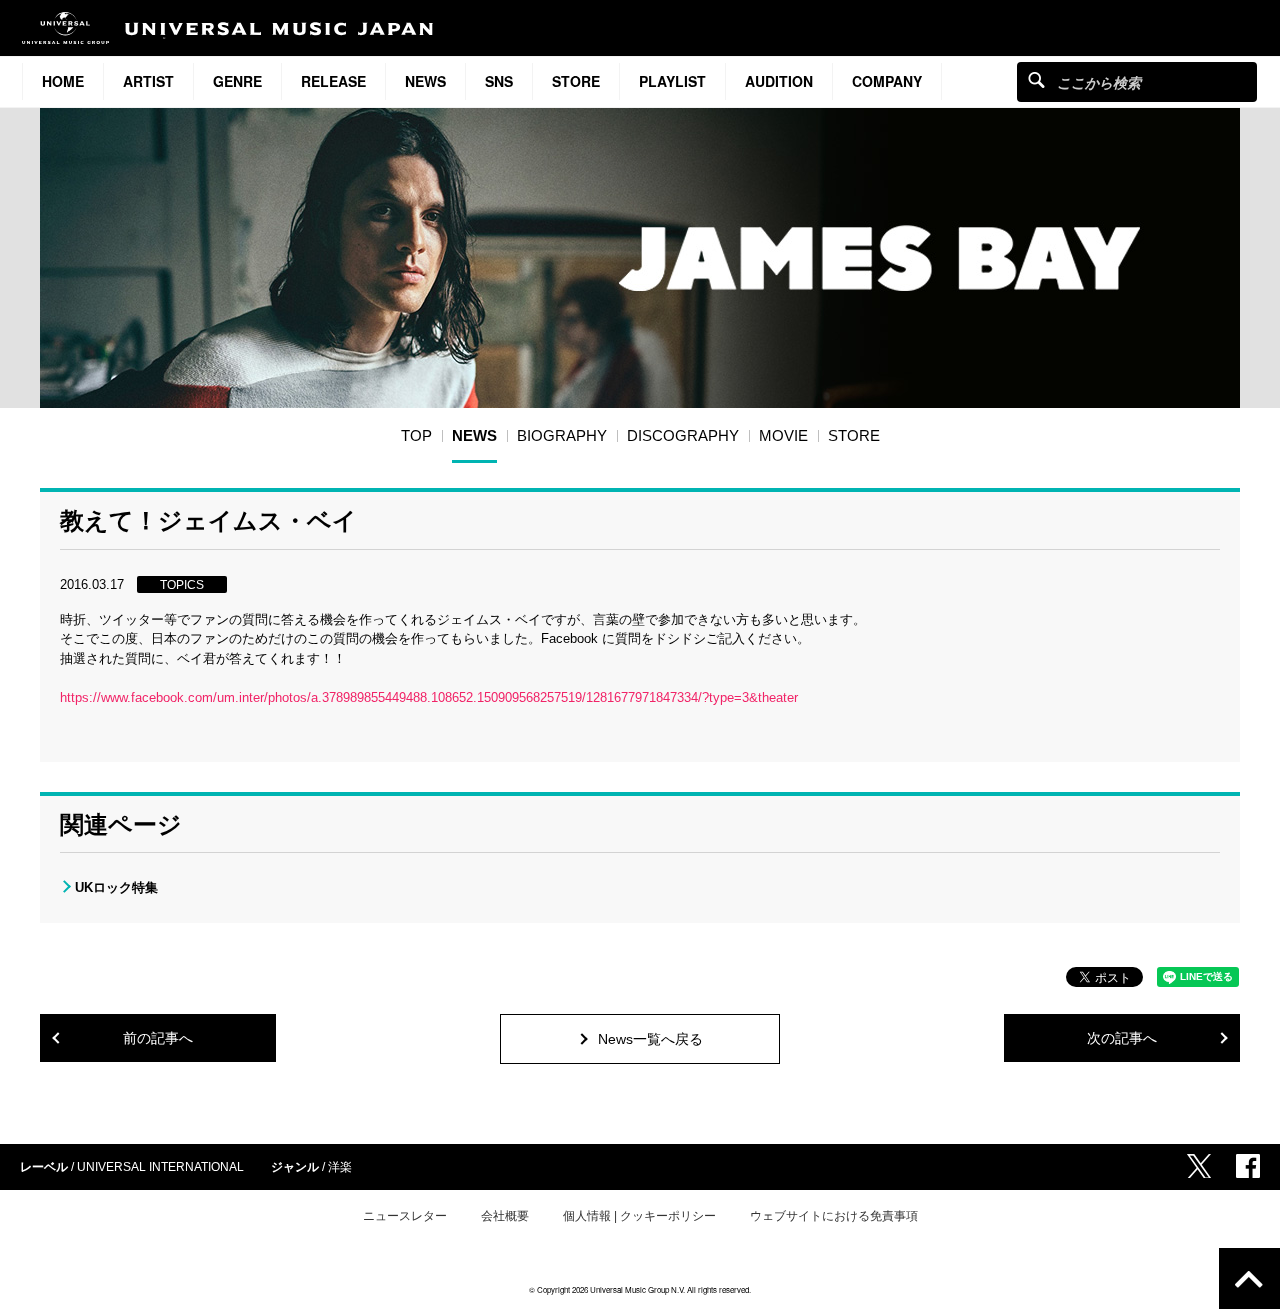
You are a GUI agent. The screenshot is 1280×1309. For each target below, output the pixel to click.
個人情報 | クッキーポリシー (639, 1216)
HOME (63, 81)
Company (887, 81)
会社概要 (505, 1216)
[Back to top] (1249, 1278)
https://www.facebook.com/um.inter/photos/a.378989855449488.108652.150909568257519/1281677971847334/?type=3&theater (429, 697)
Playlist (672, 81)
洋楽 (340, 1167)
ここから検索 (1036, 79)
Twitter (1199, 1166)
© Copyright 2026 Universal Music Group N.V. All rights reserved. (640, 1289)
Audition (779, 81)
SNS (499, 81)
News (425, 81)
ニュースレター (405, 1216)
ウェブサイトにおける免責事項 (834, 1216)
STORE (576, 81)
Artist (148, 81)
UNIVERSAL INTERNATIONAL (160, 1167)
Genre (237, 81)
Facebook (1248, 1166)
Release (333, 81)
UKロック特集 (116, 887)
